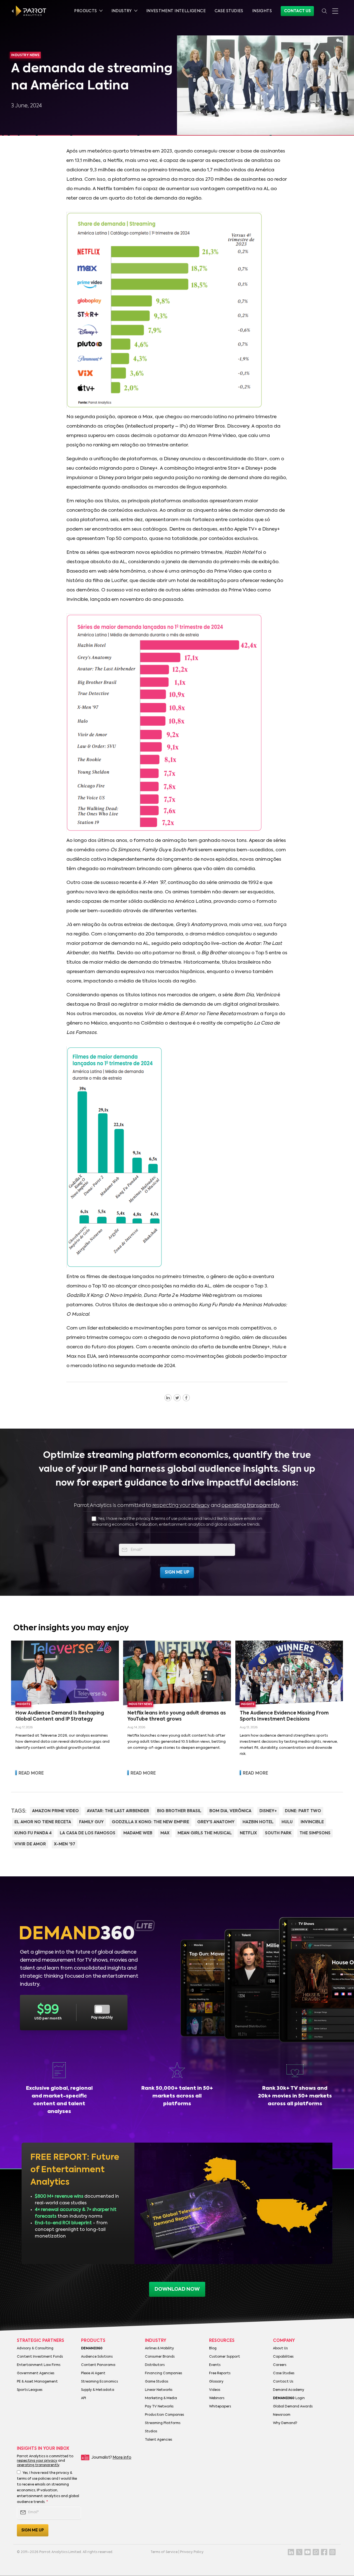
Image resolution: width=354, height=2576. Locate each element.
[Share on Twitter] (177, 1398)
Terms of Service (164, 2552)
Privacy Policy (192, 2552)
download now (177, 2289)
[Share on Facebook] (186, 1398)
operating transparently (250, 1506)
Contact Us (297, 11)
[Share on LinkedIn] (168, 1398)
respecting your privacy (181, 1506)
